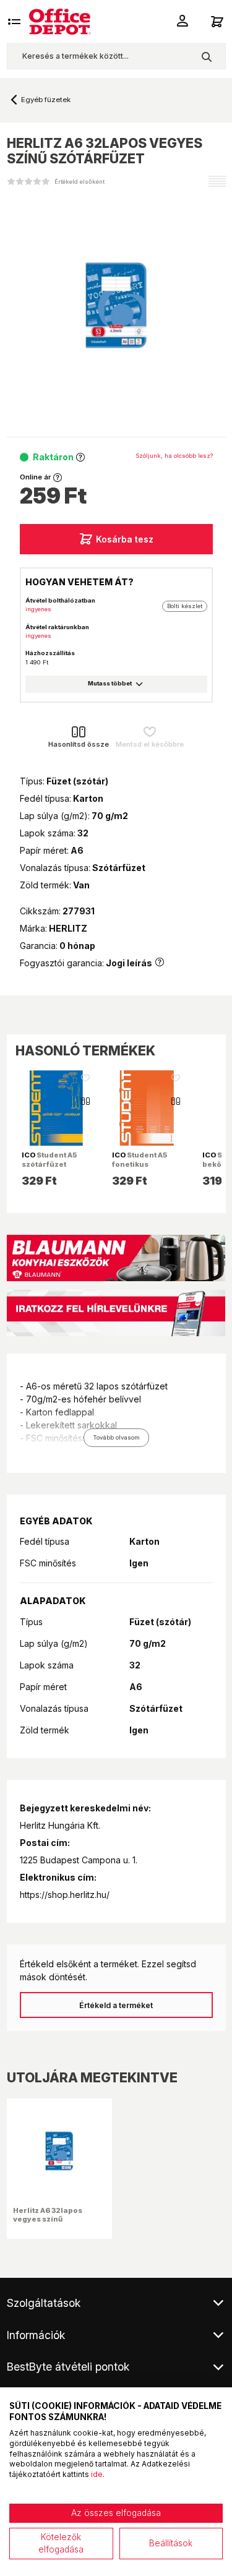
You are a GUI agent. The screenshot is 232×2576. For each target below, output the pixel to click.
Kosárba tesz (125, 539)
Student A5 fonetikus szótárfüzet (140, 1164)
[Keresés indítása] (206, 56)
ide (97, 2474)
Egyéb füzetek (46, 100)
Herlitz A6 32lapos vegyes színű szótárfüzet (48, 2219)
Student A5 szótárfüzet (49, 1159)
